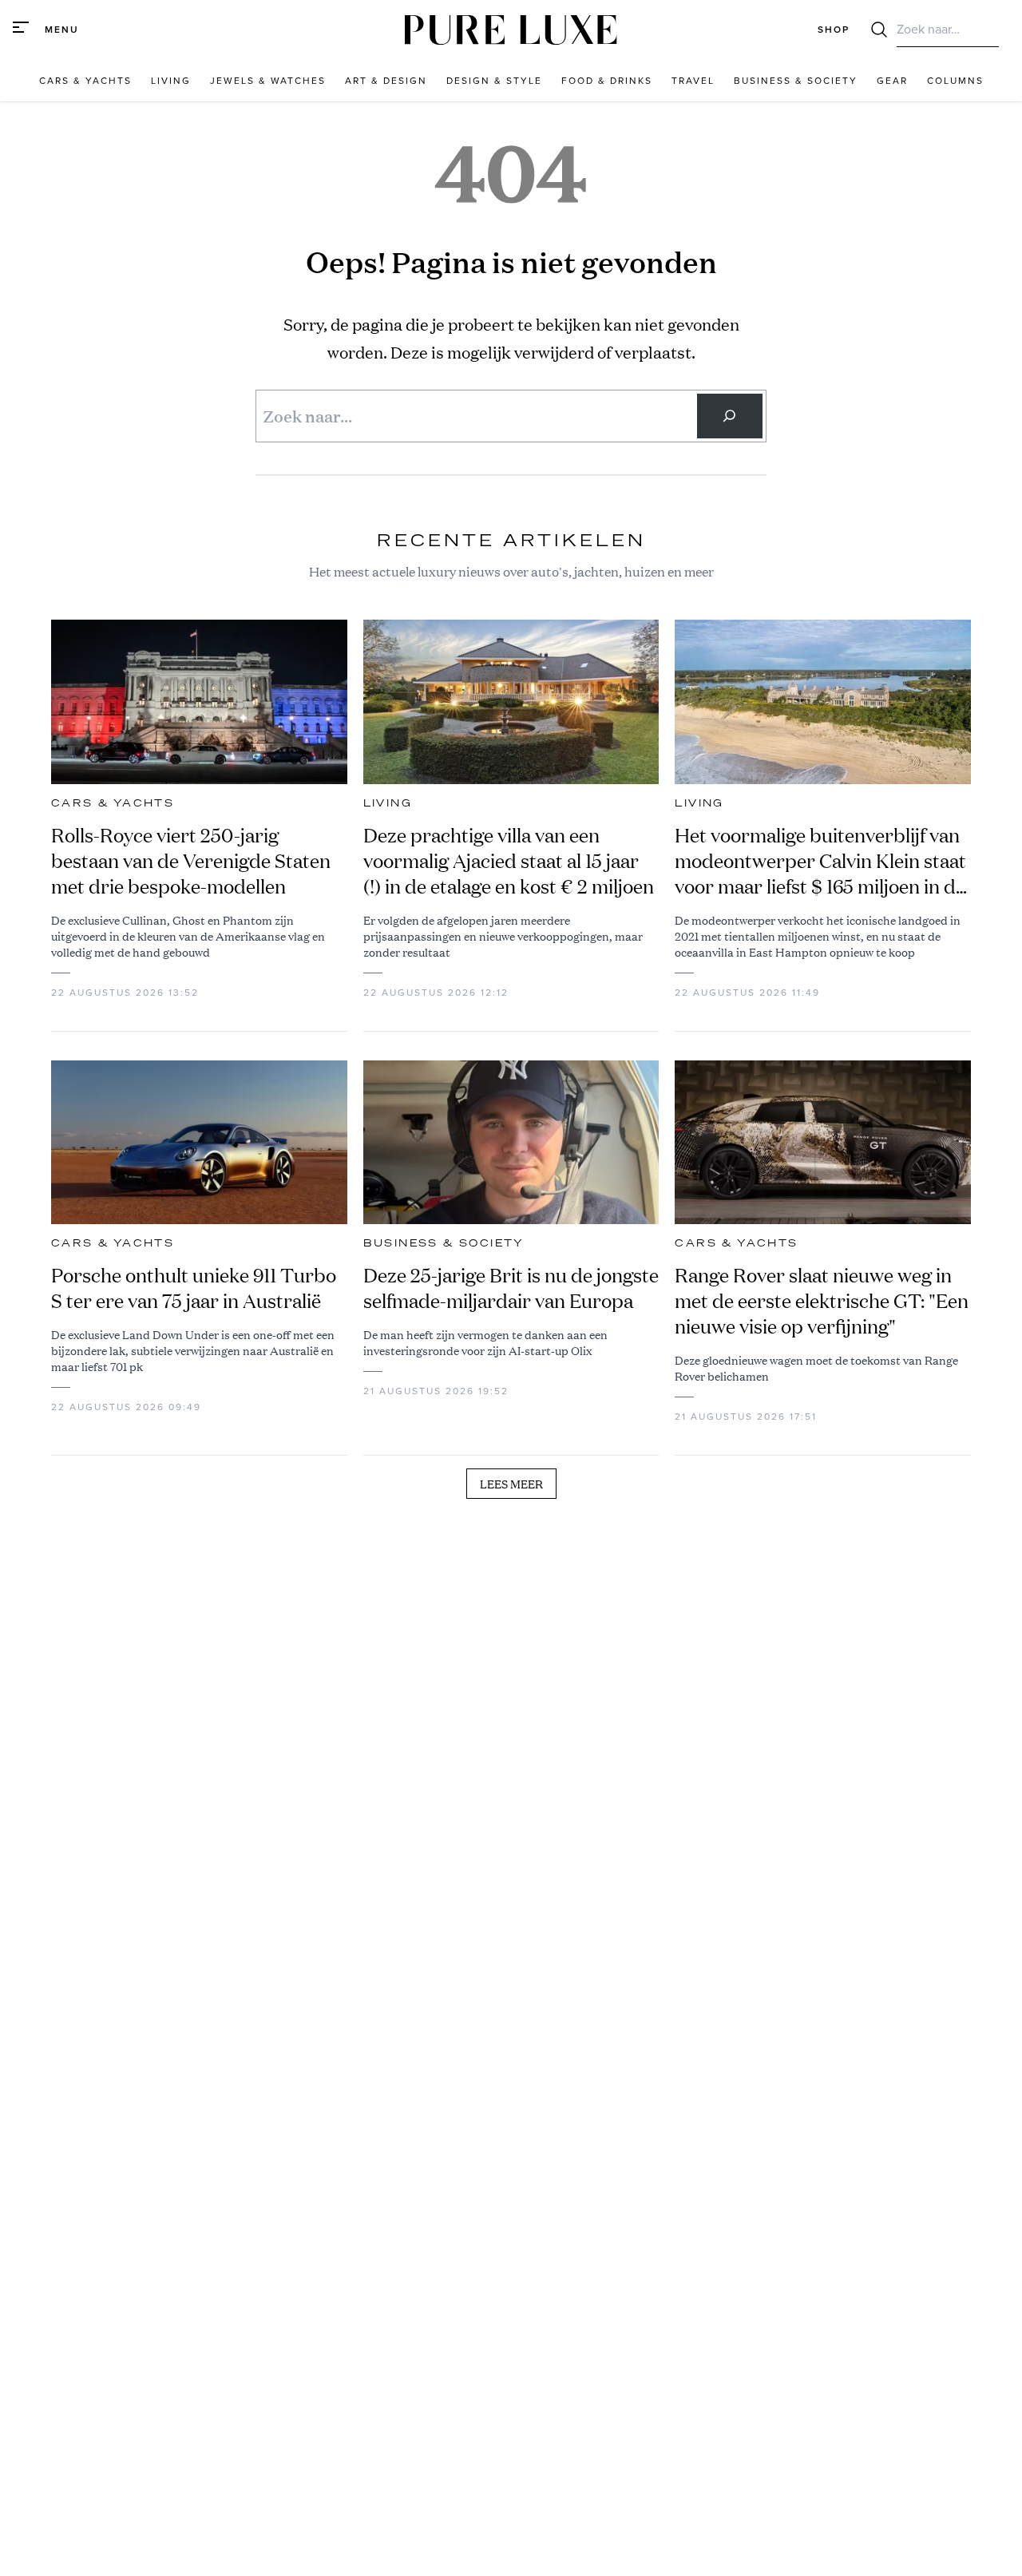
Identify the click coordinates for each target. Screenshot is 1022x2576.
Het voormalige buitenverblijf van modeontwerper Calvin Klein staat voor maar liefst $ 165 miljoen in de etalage (820, 861)
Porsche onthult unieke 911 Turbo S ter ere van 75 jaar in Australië (194, 1288)
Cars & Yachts (113, 803)
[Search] (730, 416)
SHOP (834, 30)
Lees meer (511, 1484)
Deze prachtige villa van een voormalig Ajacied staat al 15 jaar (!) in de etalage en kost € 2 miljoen (509, 861)
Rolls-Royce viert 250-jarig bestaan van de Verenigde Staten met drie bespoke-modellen (191, 861)
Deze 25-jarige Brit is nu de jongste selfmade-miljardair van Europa (511, 1288)
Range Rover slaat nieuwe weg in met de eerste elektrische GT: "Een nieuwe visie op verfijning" (822, 1301)
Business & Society (444, 1243)
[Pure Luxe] (511, 30)
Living (388, 803)
